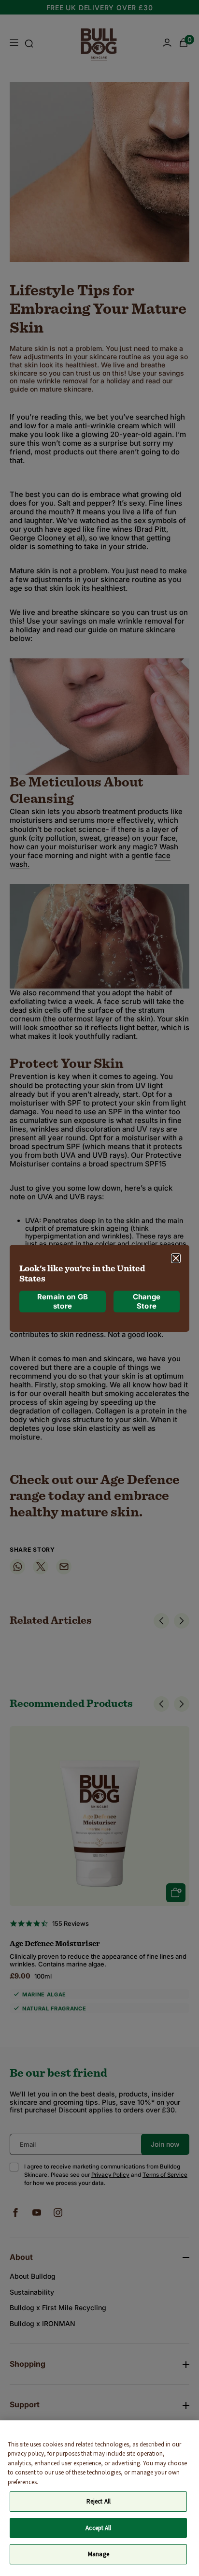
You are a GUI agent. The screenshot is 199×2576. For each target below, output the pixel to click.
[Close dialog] (176, 1258)
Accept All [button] (98, 2528)
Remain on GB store (63, 1302)
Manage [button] (99, 2554)
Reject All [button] (99, 2501)
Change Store (147, 1302)
